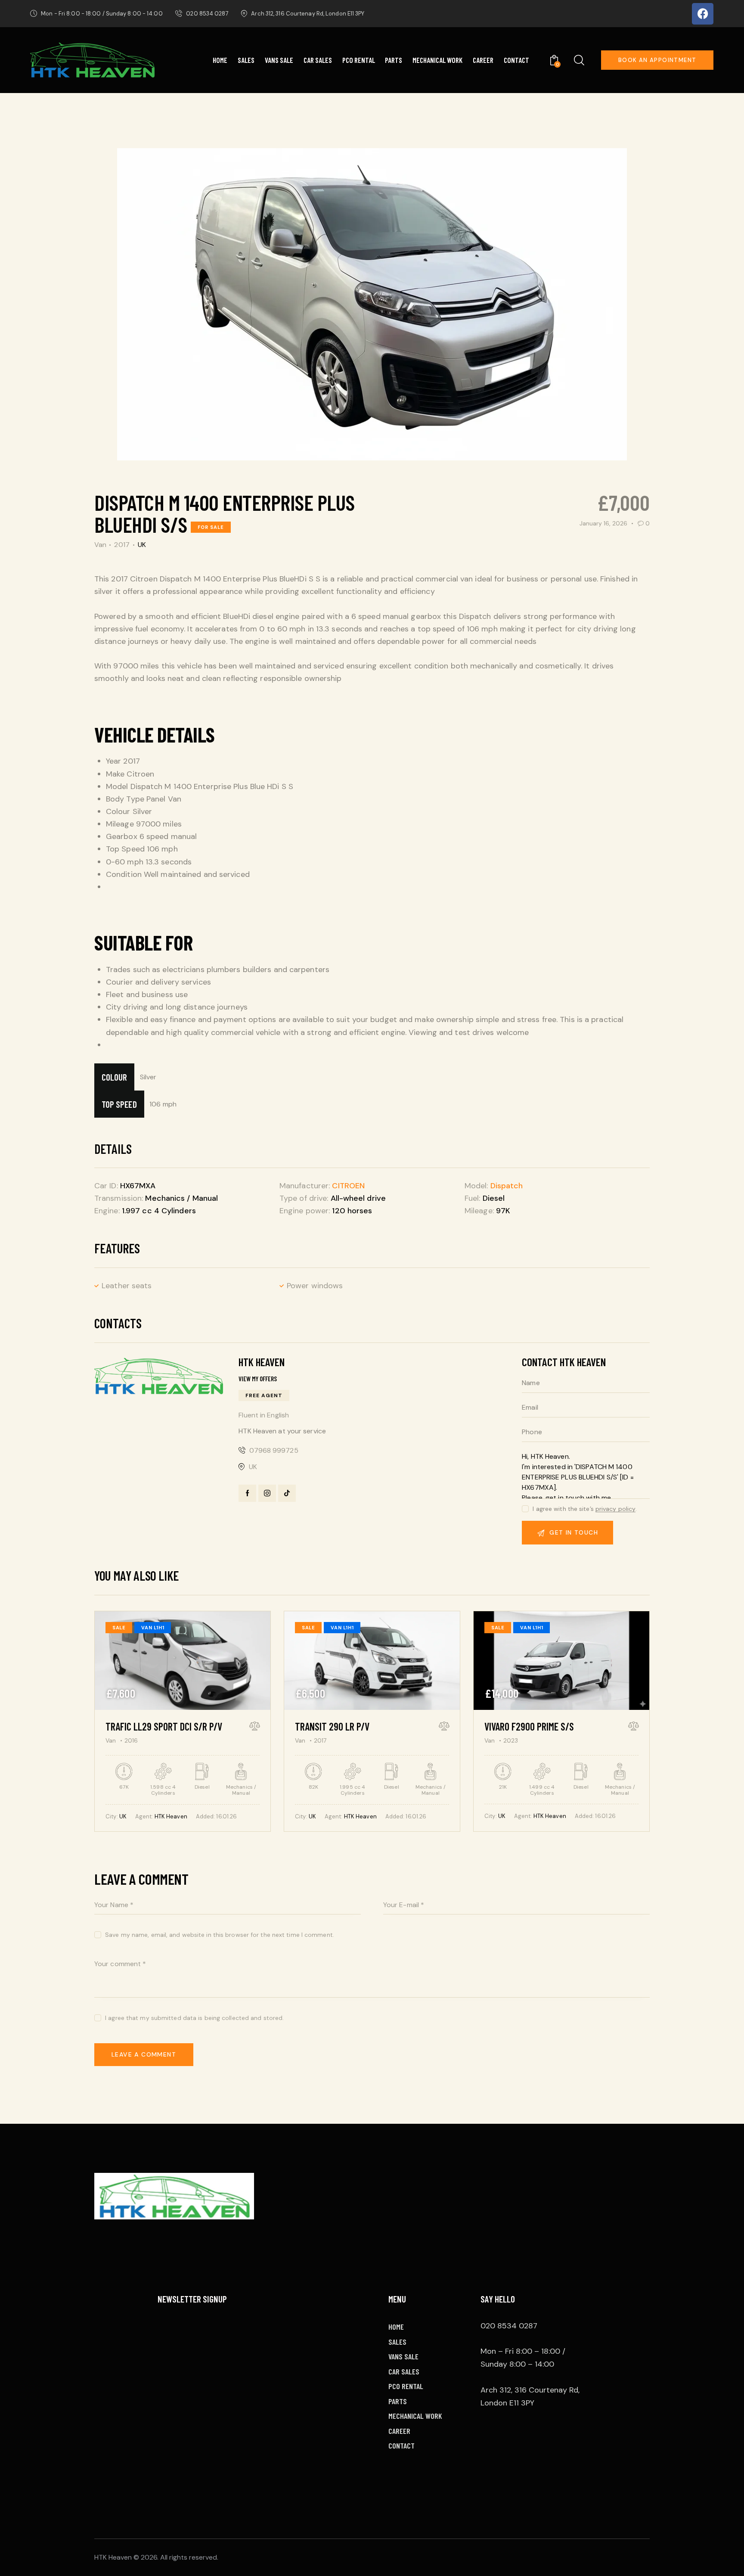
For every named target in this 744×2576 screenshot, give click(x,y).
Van (100, 545)
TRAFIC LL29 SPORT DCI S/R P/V (164, 1726)
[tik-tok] (287, 1493)
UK (142, 545)
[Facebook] (703, 14)
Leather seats (127, 1286)
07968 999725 (274, 1450)
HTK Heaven (171, 1816)
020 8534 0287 (509, 2326)
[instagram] (267, 1493)
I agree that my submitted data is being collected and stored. (194, 2018)
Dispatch (507, 1186)
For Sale (211, 527)
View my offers (258, 1379)
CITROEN (348, 1186)
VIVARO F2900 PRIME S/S (529, 1726)
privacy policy (615, 1509)
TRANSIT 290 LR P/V (332, 1726)
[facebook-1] (247, 1493)
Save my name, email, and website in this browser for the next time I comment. (220, 1935)
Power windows (315, 1286)
